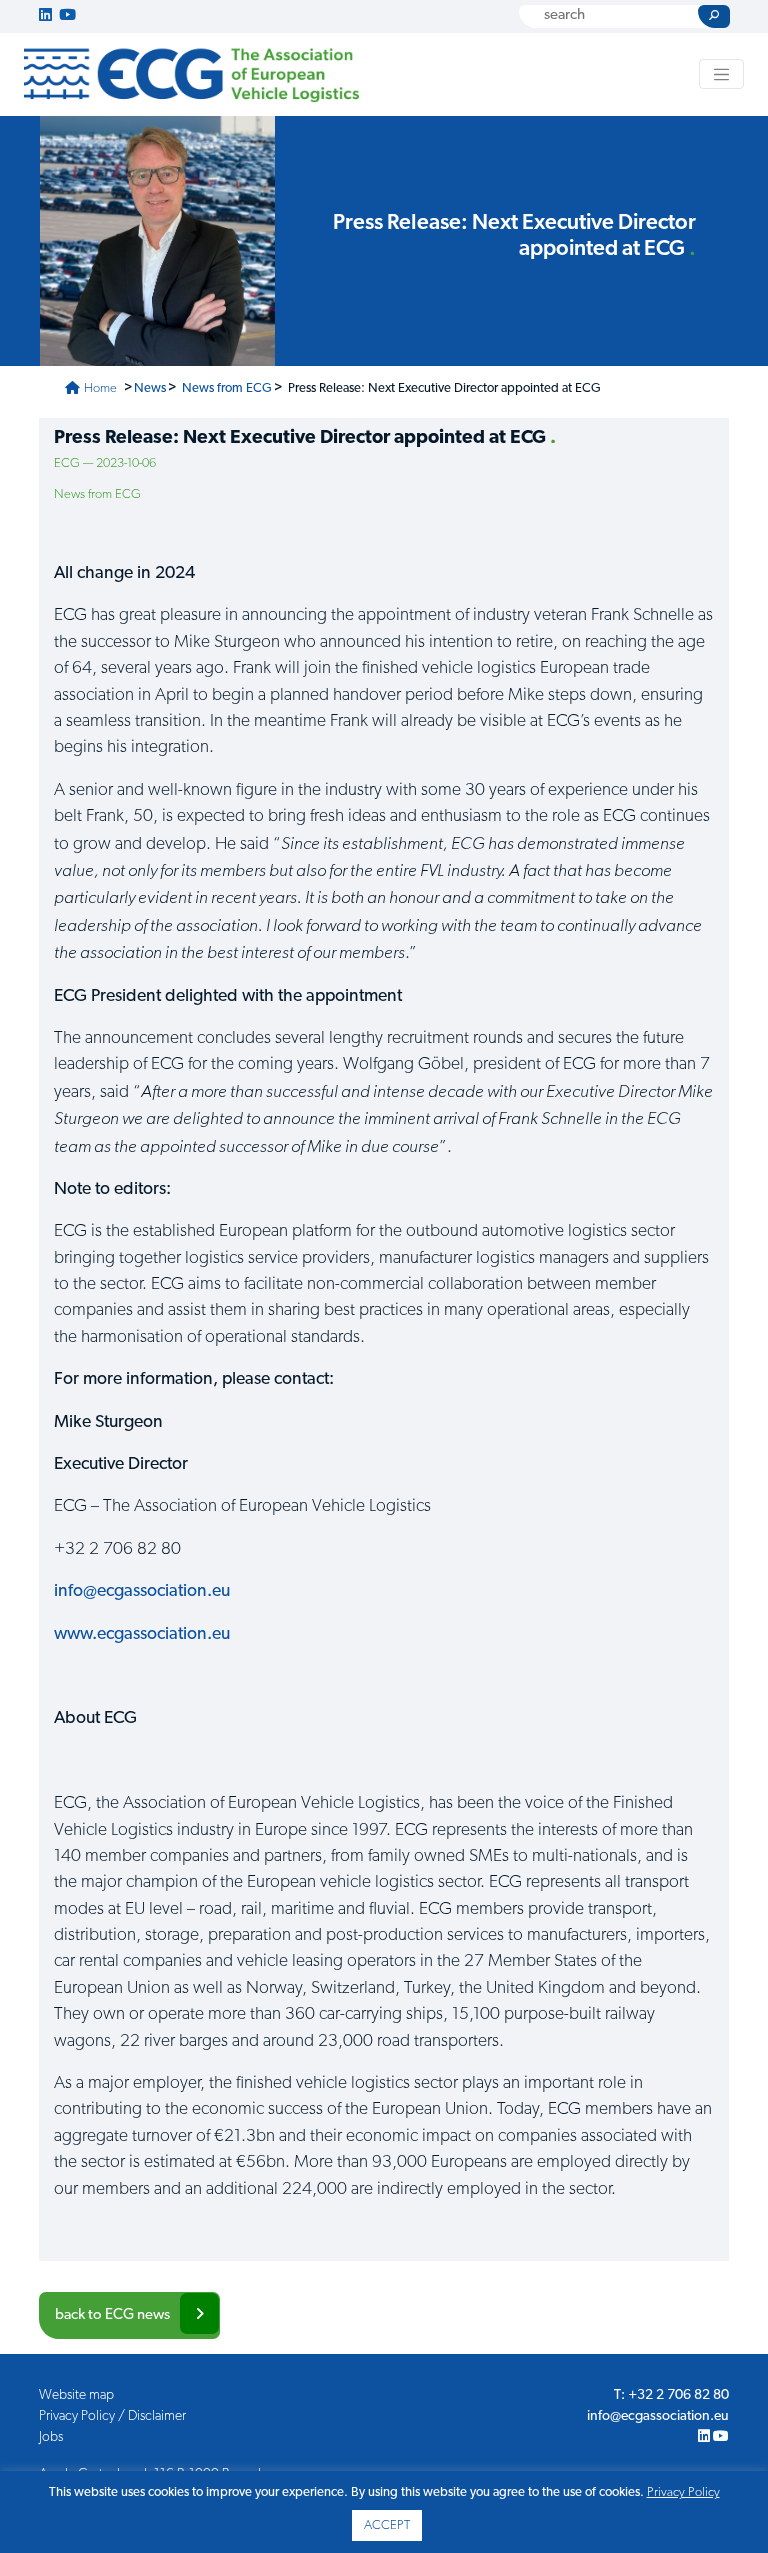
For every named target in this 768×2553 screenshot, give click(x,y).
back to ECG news (112, 2315)
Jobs (51, 2437)
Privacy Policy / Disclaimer (112, 2416)
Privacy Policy (683, 2492)
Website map (76, 2395)
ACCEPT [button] (387, 2525)
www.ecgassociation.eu (142, 1634)
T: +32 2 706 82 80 (671, 2395)
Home (99, 388)
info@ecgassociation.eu (142, 1591)
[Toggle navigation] (722, 74)
